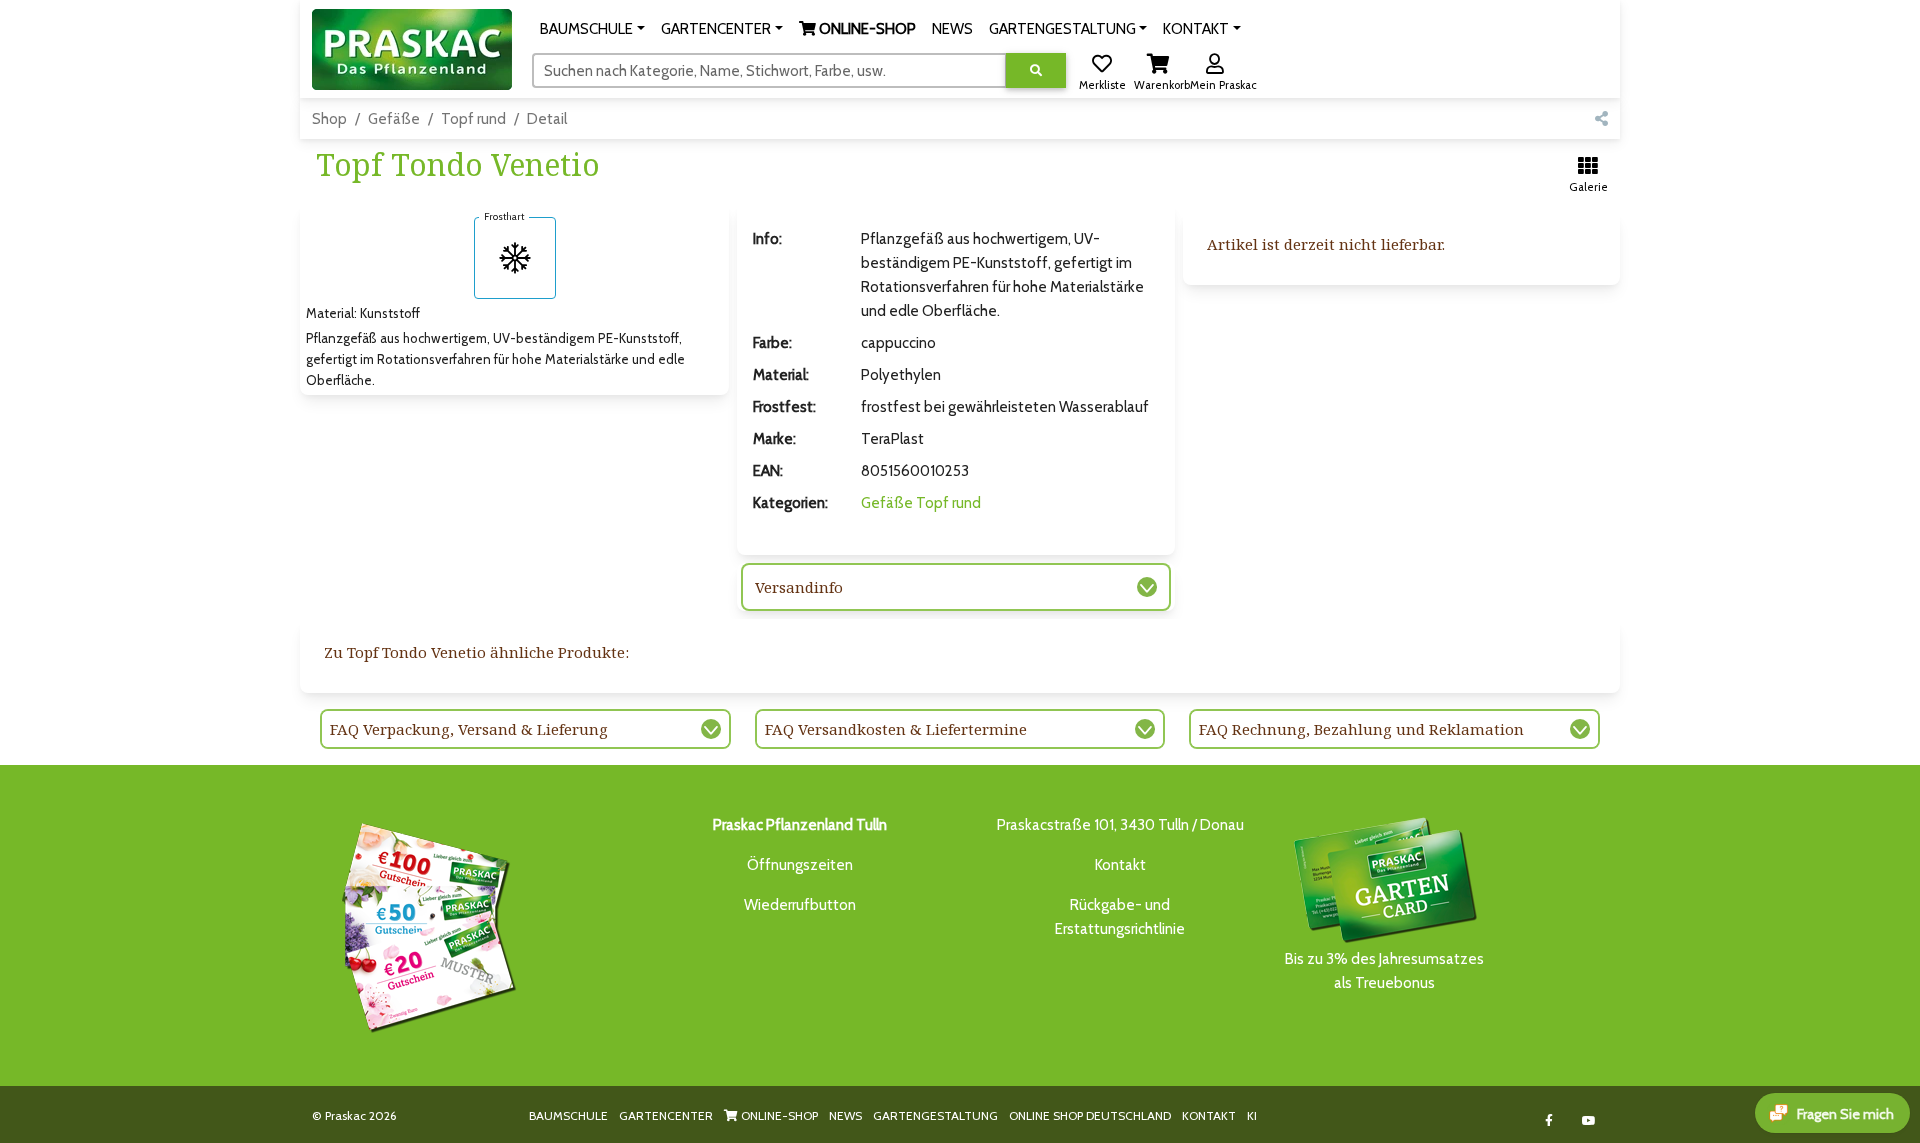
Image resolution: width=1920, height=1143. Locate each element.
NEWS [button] (952, 29)
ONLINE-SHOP (778, 1115)
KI (1252, 1115)
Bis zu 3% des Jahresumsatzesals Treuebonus (1384, 971)
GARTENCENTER (666, 1115)
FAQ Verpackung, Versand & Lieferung (469, 729)
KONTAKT (1209, 1115)
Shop (329, 119)
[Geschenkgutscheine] (424, 924)
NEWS (845, 1115)
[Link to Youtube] (1589, 1120)
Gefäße (394, 119)
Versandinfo (799, 587)
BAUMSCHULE (568, 1115)
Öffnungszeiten (800, 865)
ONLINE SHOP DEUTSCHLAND (1090, 1115)
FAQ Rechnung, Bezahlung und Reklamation (1361, 729)
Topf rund (473, 119)
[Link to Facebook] (1549, 1120)
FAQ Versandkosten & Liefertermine (896, 729)
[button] (592, 29)
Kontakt (1120, 865)
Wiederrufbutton (800, 905)
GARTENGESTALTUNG (935, 1115)
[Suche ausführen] (1036, 70)
